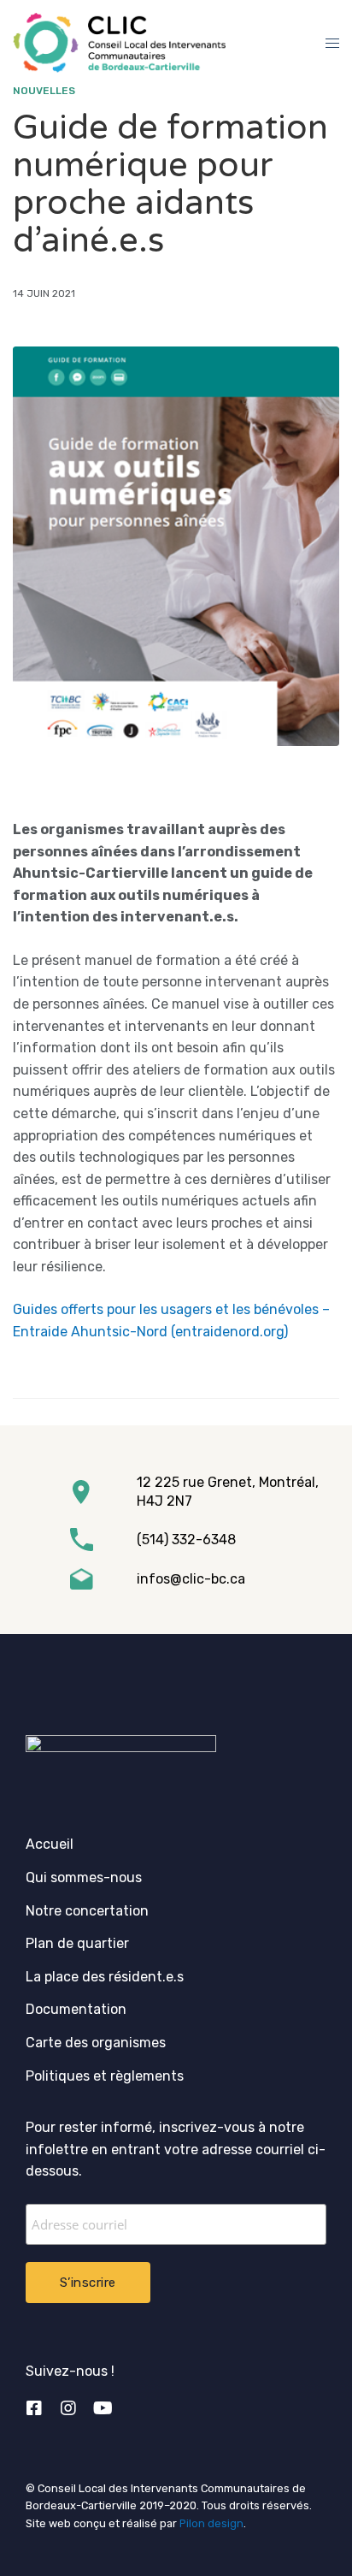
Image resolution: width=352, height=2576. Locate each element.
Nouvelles (44, 91)
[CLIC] (119, 43)
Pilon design (211, 2523)
